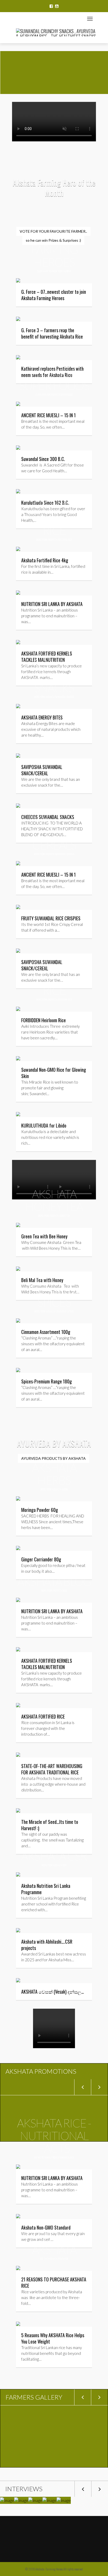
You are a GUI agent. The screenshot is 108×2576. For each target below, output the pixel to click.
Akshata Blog (60, 1590)
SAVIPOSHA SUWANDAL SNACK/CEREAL (42, 770)
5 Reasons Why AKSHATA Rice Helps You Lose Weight (53, 2338)
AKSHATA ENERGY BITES (42, 717)
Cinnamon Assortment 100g (46, 1332)
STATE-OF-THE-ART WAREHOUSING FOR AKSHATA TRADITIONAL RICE (52, 1769)
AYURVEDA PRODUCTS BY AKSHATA (53, 1458)
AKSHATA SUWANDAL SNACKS (60, 697)
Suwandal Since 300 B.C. (43, 459)
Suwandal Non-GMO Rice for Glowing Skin (54, 1073)
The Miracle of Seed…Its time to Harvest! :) (50, 1825)
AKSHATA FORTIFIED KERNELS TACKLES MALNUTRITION (47, 1664)
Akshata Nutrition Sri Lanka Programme (46, 1889)
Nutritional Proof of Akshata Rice (56, 2157)
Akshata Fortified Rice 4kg (45, 560)
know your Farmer (61, 271)
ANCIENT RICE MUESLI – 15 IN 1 (48, 415)
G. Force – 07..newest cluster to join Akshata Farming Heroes (54, 295)
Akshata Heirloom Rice (60, 999)
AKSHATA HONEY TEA (60, 1216)
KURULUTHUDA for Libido (44, 1125)
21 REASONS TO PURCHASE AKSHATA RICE (54, 2282)
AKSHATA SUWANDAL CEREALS (60, 854)
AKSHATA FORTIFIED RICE (60, 540)
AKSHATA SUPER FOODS (62, 394)
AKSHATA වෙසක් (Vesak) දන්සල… (53, 1992)
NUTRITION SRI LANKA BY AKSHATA (52, 604)
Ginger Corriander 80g (41, 1559)
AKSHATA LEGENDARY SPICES (60, 1311)
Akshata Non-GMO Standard (46, 2227)
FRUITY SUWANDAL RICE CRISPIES (51, 918)
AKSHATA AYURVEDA (58, 2259)
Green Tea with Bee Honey (44, 1236)
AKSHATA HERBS (60, 1489)
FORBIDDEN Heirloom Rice (44, 1020)
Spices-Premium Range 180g (47, 1381)
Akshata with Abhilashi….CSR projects (47, 1945)
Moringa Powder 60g (40, 1510)
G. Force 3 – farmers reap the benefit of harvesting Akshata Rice (52, 333)
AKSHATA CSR (60, 1865)
